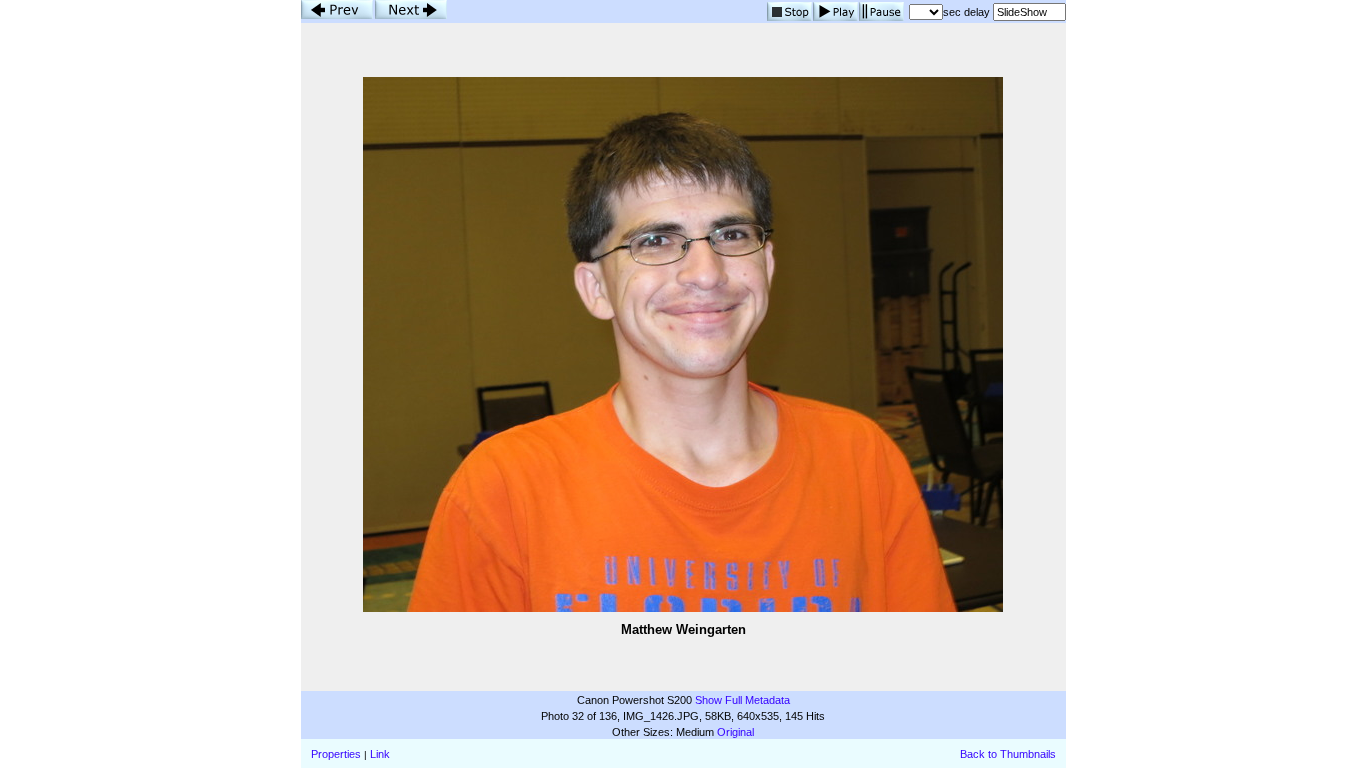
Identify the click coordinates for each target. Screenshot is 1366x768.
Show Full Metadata (742, 700)
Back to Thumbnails (1008, 754)
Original (735, 732)
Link (380, 754)
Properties (336, 754)
